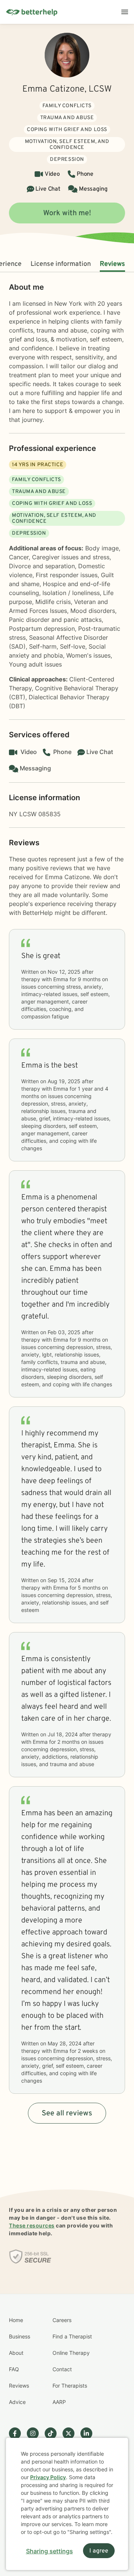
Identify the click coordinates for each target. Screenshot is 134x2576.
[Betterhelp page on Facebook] (18, 2433)
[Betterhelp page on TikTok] (54, 2433)
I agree (99, 2551)
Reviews (112, 264)
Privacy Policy (48, 2477)
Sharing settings (50, 2551)
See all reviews (67, 2114)
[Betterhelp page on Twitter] (71, 2433)
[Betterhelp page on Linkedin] (89, 2433)
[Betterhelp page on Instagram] (36, 2433)
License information (61, 264)
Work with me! (67, 213)
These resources (32, 2225)
